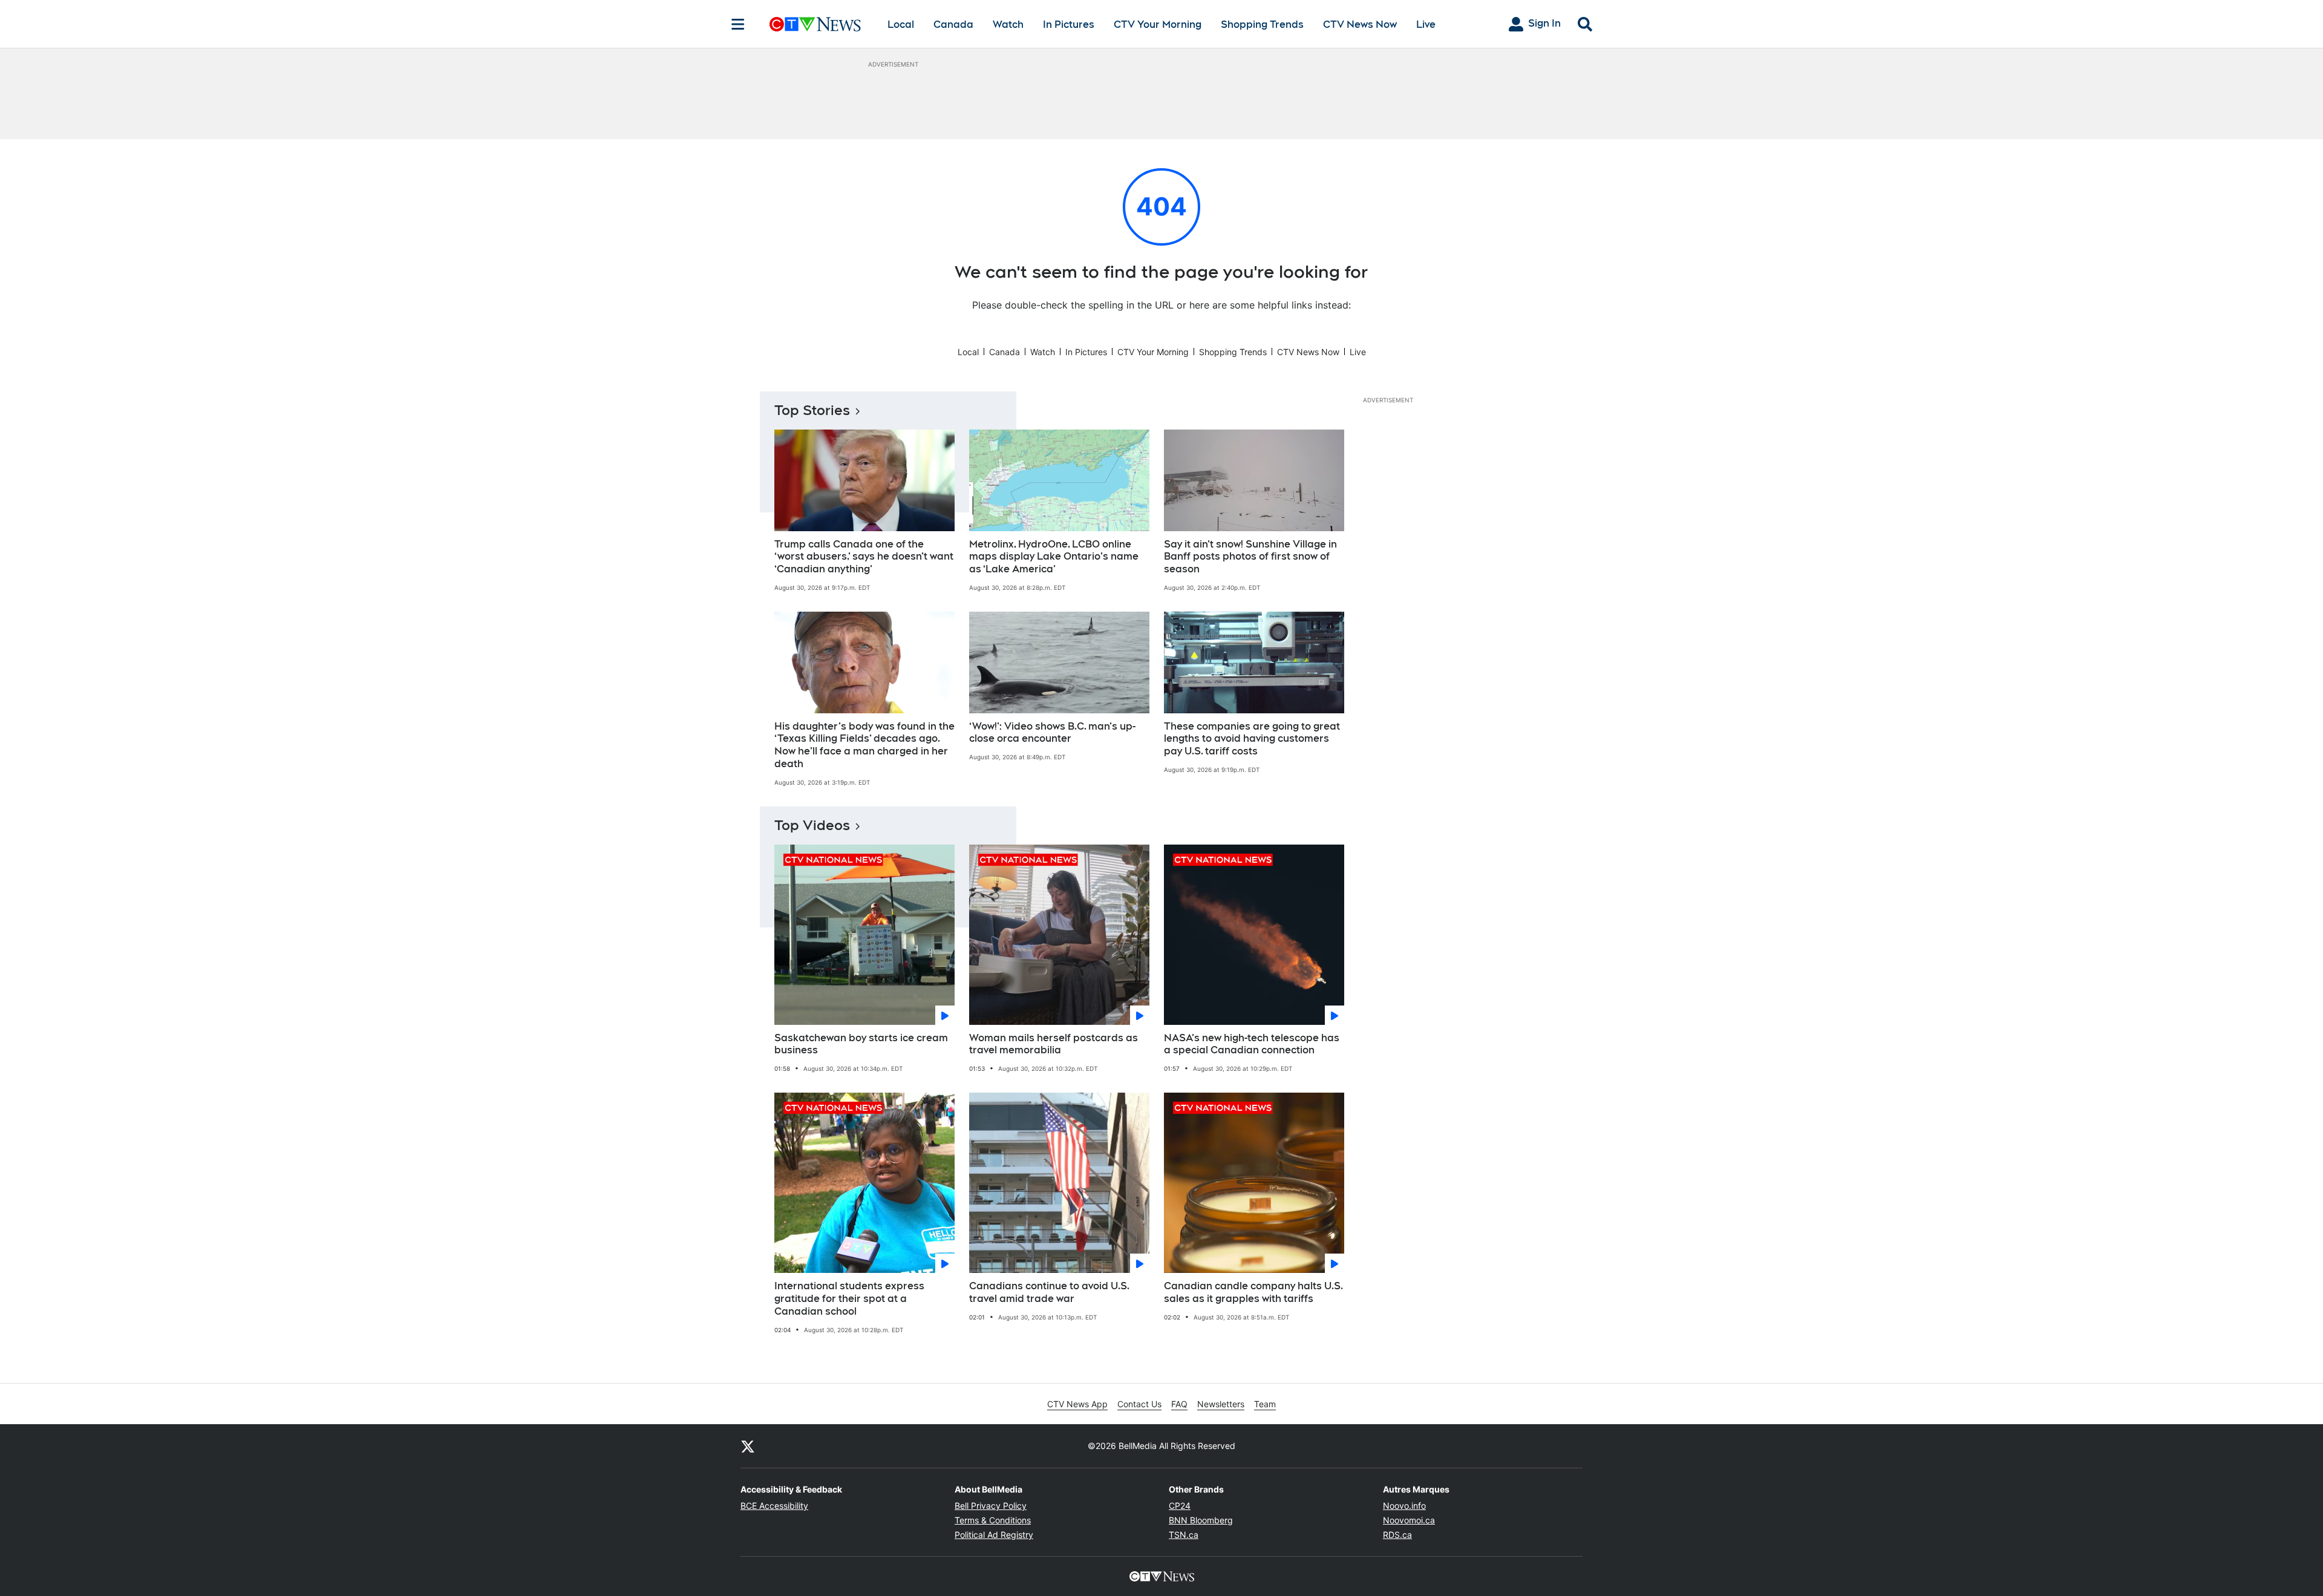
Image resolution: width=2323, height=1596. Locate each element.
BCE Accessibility (774, 1506)
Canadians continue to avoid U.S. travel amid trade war (1049, 1292)
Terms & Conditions (993, 1520)
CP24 (1180, 1506)
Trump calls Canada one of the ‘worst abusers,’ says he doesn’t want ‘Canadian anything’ (864, 557)
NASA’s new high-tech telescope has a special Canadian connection (1252, 1044)
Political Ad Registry (994, 1535)
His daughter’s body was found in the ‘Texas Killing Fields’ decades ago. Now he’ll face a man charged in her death (864, 745)
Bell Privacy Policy (991, 1506)
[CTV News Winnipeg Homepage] (815, 24)
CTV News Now (1360, 25)
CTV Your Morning (1158, 25)
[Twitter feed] (748, 1446)
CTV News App (1077, 1404)
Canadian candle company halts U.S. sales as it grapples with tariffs (1253, 1292)
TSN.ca (1184, 1535)
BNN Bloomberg (1201, 1520)
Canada (953, 25)
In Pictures (1069, 25)
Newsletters (1221, 1404)
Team (1265, 1404)
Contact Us (1139, 1404)
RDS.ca (1397, 1535)
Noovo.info (1404, 1506)
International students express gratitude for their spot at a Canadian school (849, 1299)
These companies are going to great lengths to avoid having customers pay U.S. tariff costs (1252, 739)
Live (1426, 25)
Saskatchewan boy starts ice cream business (861, 1044)
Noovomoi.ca (1409, 1520)
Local (901, 25)
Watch (1008, 25)
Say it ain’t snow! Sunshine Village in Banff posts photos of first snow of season (1250, 557)
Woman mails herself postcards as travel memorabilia (1054, 1044)
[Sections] (738, 24)
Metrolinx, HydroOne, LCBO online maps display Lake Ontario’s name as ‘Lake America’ (1054, 557)
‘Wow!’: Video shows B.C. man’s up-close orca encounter (1052, 733)
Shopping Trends (1262, 25)
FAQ (1179, 1404)
